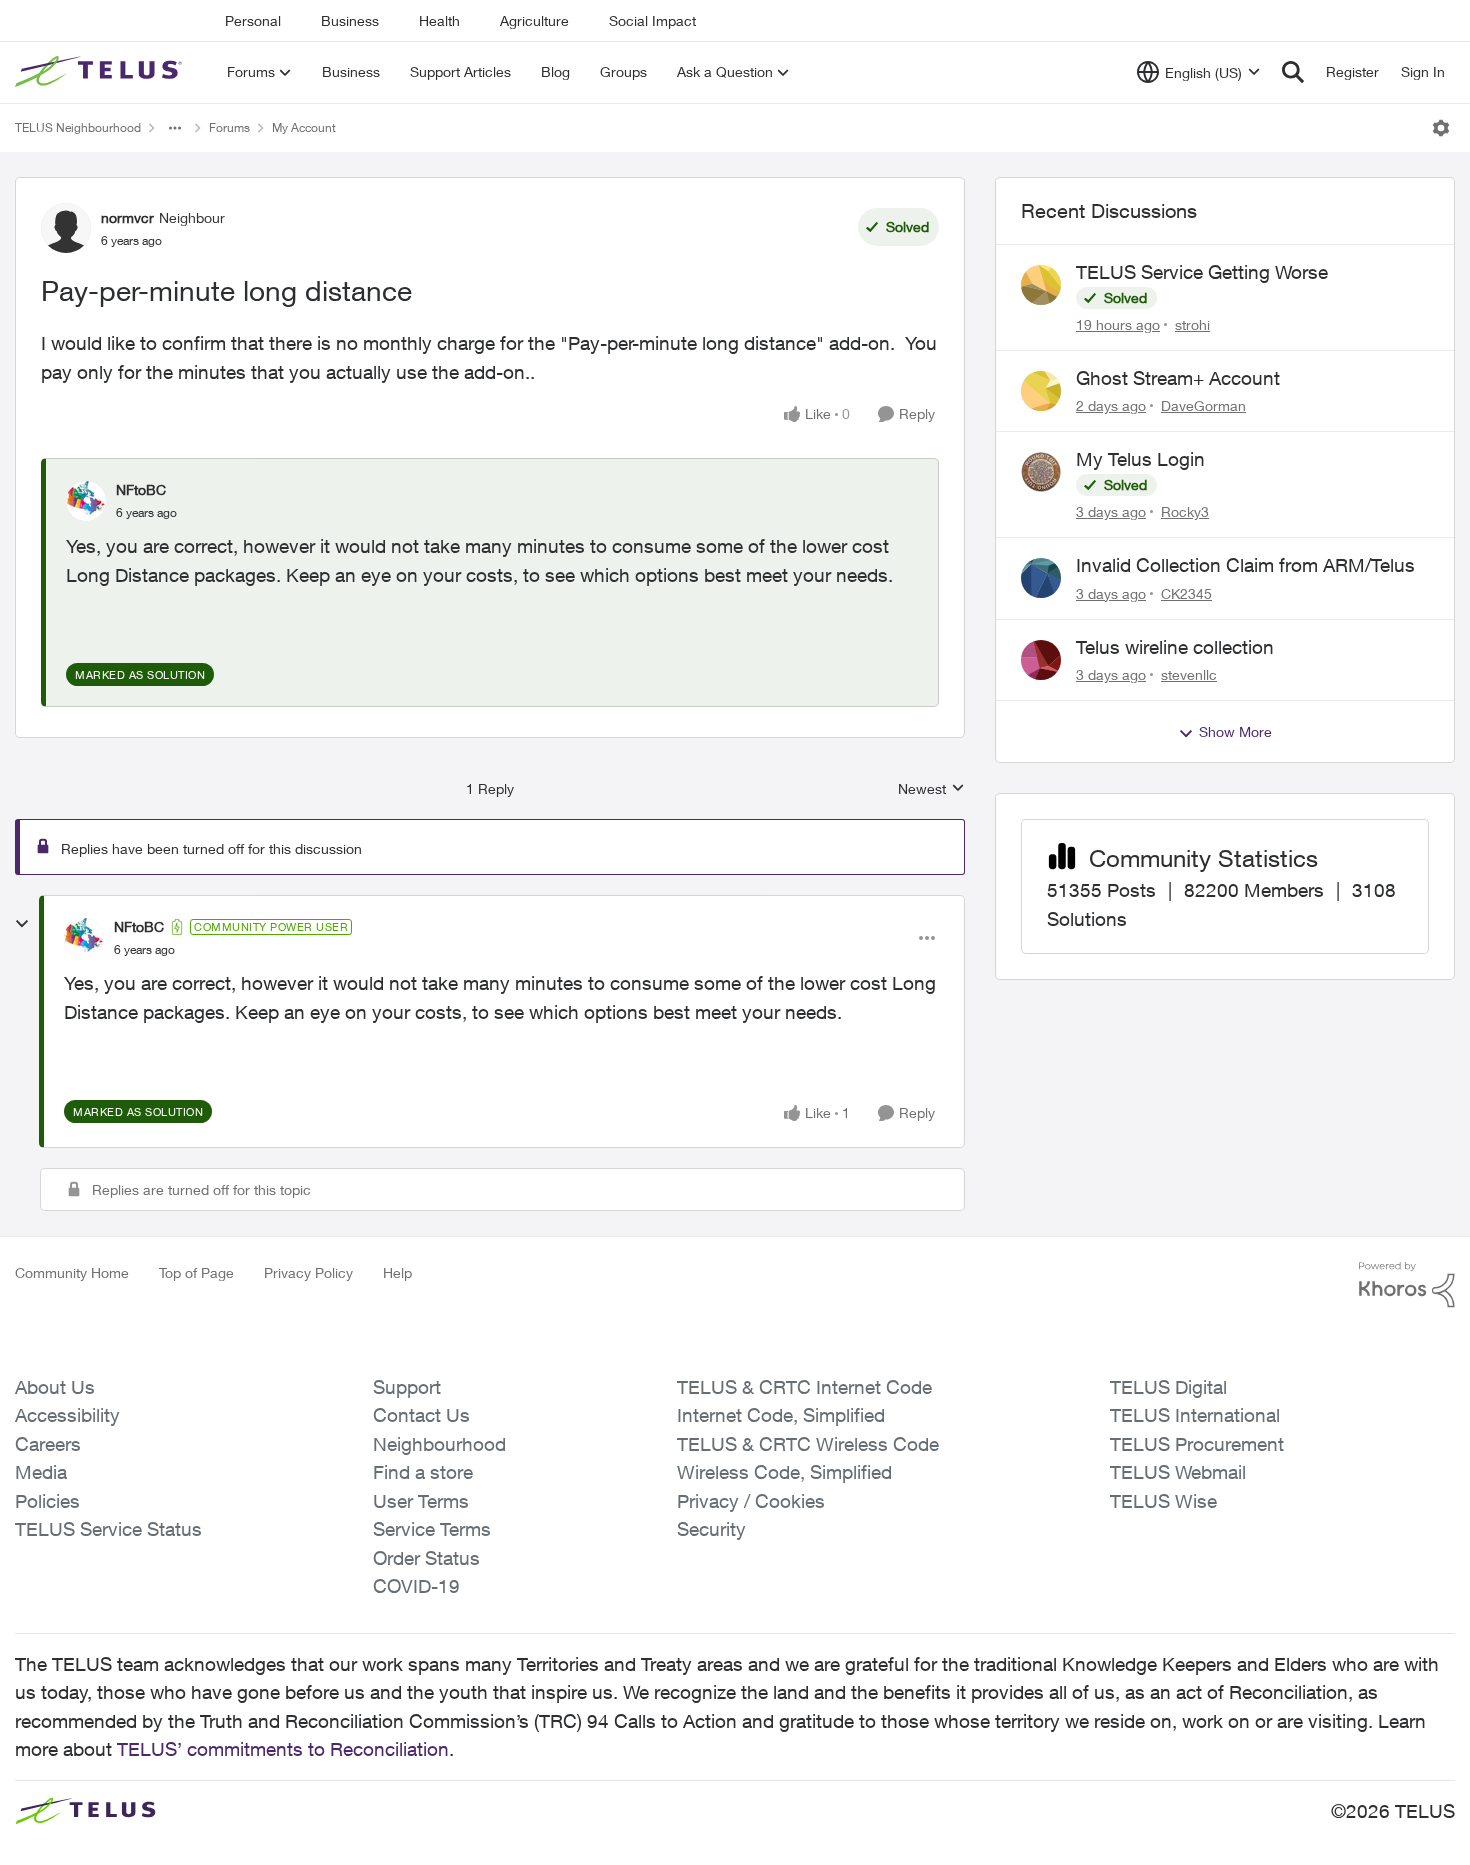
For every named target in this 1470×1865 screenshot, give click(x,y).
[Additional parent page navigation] (175, 128)
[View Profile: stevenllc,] (1041, 660)
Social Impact (652, 20)
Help (397, 1272)
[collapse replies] (22, 924)
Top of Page (196, 1272)
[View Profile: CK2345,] (1041, 578)
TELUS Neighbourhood (78, 127)
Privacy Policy (308, 1272)
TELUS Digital (1168, 1387)
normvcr (127, 217)
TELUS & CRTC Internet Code (804, 1387)
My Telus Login (1140, 459)
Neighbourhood (439, 1444)
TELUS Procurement (1197, 1444)
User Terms (421, 1501)
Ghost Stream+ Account (1178, 378)
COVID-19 (416, 1586)
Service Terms (432, 1529)
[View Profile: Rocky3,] (1041, 472)
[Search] (1293, 72)
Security (711, 1529)
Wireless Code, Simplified (784, 1472)
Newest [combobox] (931, 789)
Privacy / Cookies (751, 1501)
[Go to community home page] (101, 72)
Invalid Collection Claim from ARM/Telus (1245, 565)
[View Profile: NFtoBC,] (86, 501)
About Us (55, 1387)
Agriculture (534, 20)
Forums (229, 127)
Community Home (72, 1272)
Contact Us (421, 1415)
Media (41, 1472)
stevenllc (1189, 674)
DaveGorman (1203, 405)
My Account (304, 127)
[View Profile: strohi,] (1041, 285)
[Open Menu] (1441, 128)
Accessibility (67, 1415)
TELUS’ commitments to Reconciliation (283, 1749)
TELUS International (1195, 1415)
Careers (48, 1444)
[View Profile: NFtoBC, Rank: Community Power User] (84, 938)
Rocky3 (1185, 511)
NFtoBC (141, 489)
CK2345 (1186, 593)
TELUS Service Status (108, 1529)
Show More (1235, 731)
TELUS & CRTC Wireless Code (808, 1444)
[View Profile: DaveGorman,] (1041, 391)
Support (407, 1387)
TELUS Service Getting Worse (1202, 272)
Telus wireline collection (1175, 647)
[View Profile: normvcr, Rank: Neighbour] (66, 228)
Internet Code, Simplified (781, 1415)
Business (350, 20)
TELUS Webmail (1178, 1472)
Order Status (426, 1558)
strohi (1192, 324)
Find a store (423, 1472)
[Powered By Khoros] (1407, 1285)
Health (439, 20)
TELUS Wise (1163, 1501)
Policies (47, 1501)
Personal (253, 20)
